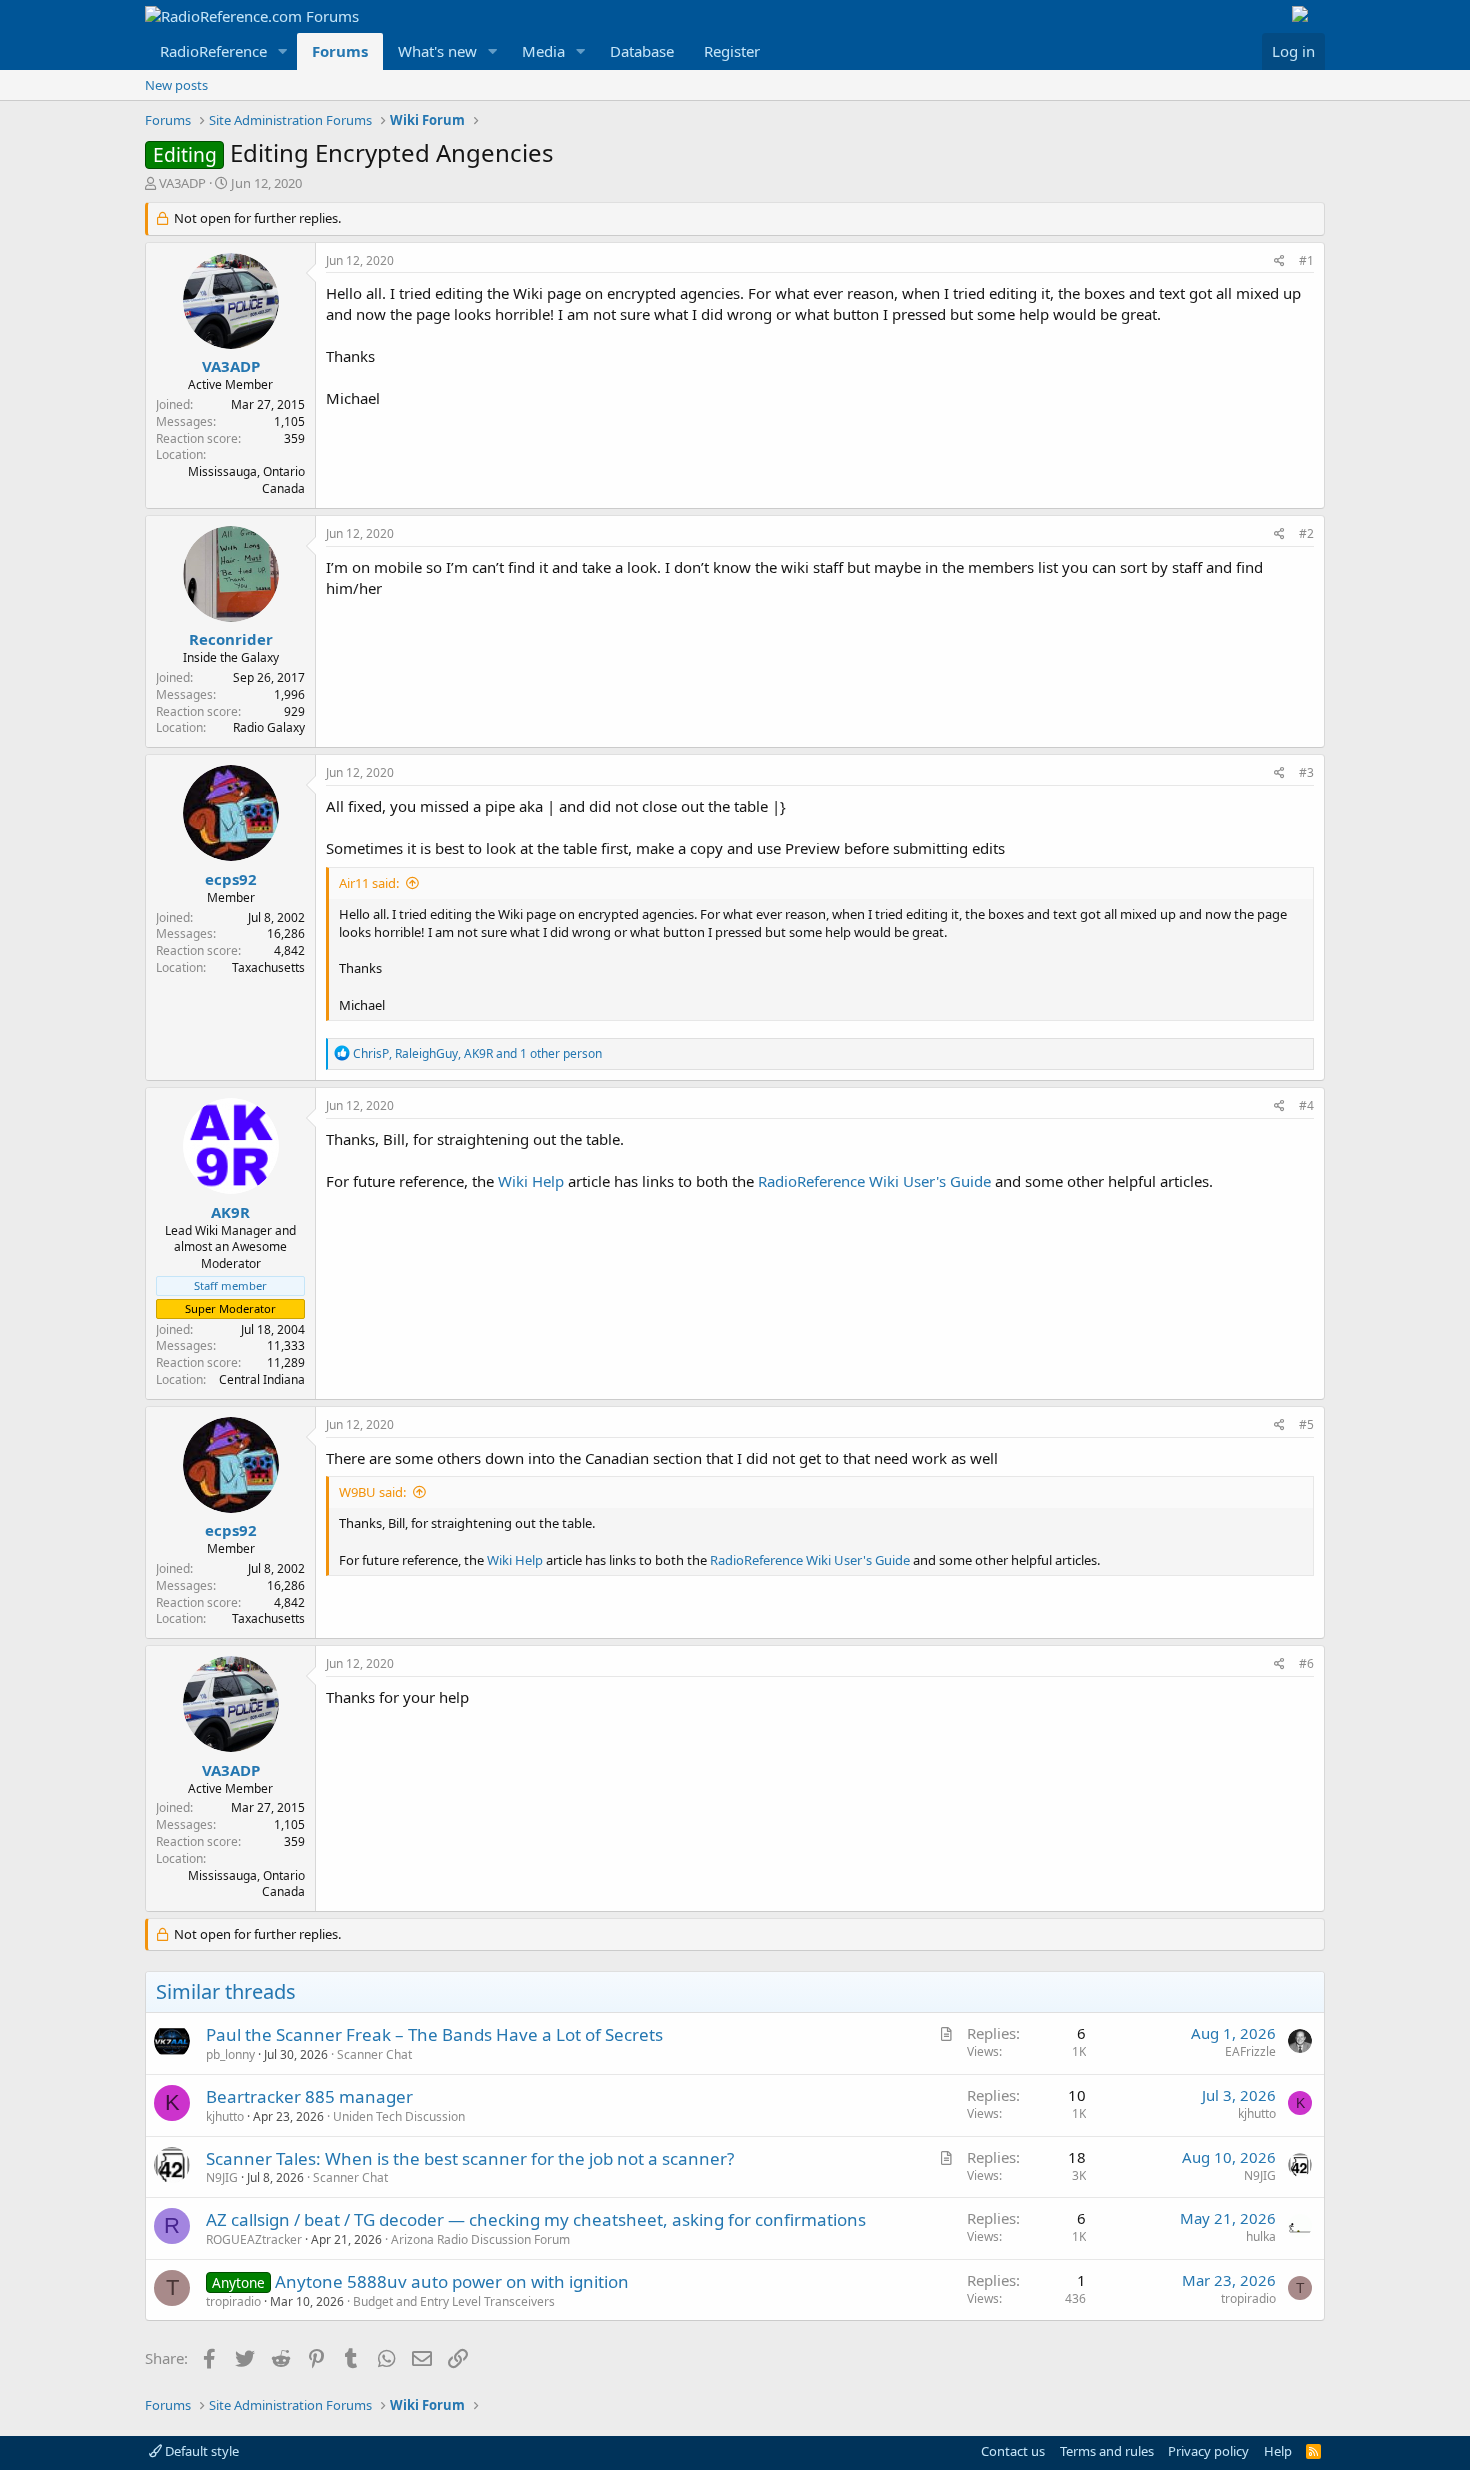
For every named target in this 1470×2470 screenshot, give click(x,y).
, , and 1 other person (477, 1053)
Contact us (1013, 2451)
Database (642, 51)
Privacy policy (1208, 2451)
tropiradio (233, 2301)
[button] (283, 51)
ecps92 (231, 879)
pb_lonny (230, 2054)
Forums (340, 51)
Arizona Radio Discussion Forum (480, 2239)
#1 (1306, 260)
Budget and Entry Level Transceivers (454, 2301)
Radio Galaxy (269, 727)
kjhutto (225, 2116)
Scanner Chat (374, 2054)
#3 (1306, 772)
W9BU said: (372, 1492)
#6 (1306, 1663)
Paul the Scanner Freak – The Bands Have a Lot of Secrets (434, 2034)
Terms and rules (1107, 2451)
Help (1278, 2451)
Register (732, 51)
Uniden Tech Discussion (399, 2116)
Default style (200, 2451)
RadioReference (213, 51)
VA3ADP (182, 183)
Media (543, 51)
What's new (437, 51)
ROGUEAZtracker (254, 2239)
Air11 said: (369, 883)
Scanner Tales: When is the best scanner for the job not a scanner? (470, 2158)
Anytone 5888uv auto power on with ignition (452, 2281)
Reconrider (231, 639)
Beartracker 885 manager (309, 2096)
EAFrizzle (1250, 2051)
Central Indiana (262, 1379)
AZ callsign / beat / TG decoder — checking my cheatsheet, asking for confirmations (536, 2219)
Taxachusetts (268, 967)
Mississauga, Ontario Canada (246, 480)
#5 (1306, 1424)
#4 (1306, 1105)
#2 (1306, 533)
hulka (1261, 2236)
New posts (176, 85)
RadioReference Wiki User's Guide (874, 1181)
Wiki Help (531, 1181)
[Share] (1279, 261)
